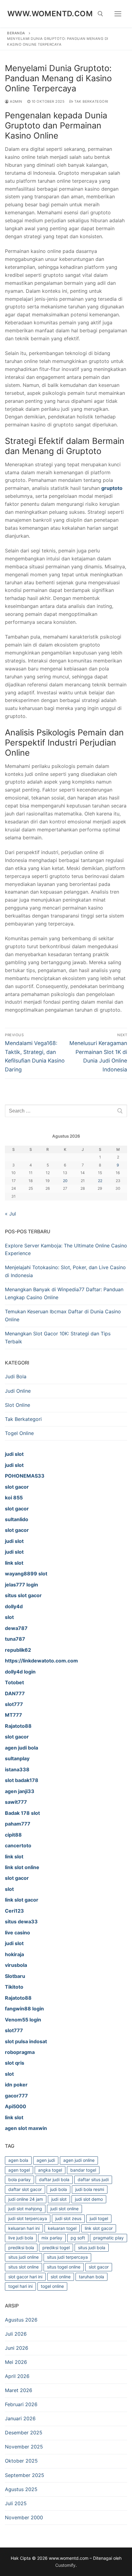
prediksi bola (21, 2248)
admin (16, 101)
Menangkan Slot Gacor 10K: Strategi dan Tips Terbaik (58, 1338)
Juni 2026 (17, 2348)
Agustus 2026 (21, 2320)
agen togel (19, 2170)
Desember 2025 (24, 2433)
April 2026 (17, 2376)
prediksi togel (56, 2248)
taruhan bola (91, 2277)
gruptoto (112, 488)
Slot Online (17, 1405)
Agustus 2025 (21, 2489)
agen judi (46, 2160)
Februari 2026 (21, 2404)
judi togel (99, 2218)
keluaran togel (62, 2228)
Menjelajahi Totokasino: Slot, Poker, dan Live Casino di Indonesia (65, 1271)
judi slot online (64, 2209)
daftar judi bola (54, 2179)
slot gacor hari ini (25, 2277)
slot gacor (99, 2267)
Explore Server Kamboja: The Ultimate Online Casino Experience (66, 1250)
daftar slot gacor (25, 2189)
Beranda (16, 33)
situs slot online (23, 2267)
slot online (61, 2277)
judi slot (59, 2199)
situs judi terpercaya (67, 2257)
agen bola (18, 2160)
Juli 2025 (16, 2503)
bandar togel (83, 2170)
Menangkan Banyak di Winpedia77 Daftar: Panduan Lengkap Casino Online (64, 1293)
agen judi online (79, 2160)
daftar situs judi (93, 2179)
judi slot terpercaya (28, 2218)
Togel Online (19, 1433)
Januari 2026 (20, 2418)
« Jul (10, 1214)
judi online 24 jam (26, 2199)
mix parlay (52, 2238)
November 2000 (24, 2517)
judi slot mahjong (25, 2209)
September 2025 (25, 2475)
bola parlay (19, 2179)
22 (100, 1181)
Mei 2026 (16, 2362)
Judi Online (18, 1391)
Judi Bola (16, 1376)
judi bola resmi (90, 2189)
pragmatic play (109, 2238)
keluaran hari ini (24, 2228)
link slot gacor (99, 2228)
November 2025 (24, 2447)
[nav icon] (118, 14)
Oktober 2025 (21, 2461)
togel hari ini (20, 2286)
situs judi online (23, 2257)
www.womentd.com (50, 14)
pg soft (78, 2238)
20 (65, 1181)
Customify (65, 2565)
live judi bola (21, 2238)
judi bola (58, 2189)
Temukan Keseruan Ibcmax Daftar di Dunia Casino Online (63, 1315)
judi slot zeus (68, 2218)
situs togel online (64, 2267)
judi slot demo (89, 2199)
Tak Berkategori (91, 101)
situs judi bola (92, 2248)
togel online (52, 2286)
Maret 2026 (19, 2390)
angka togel (50, 2170)
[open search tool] (100, 14)
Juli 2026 (16, 2334)
